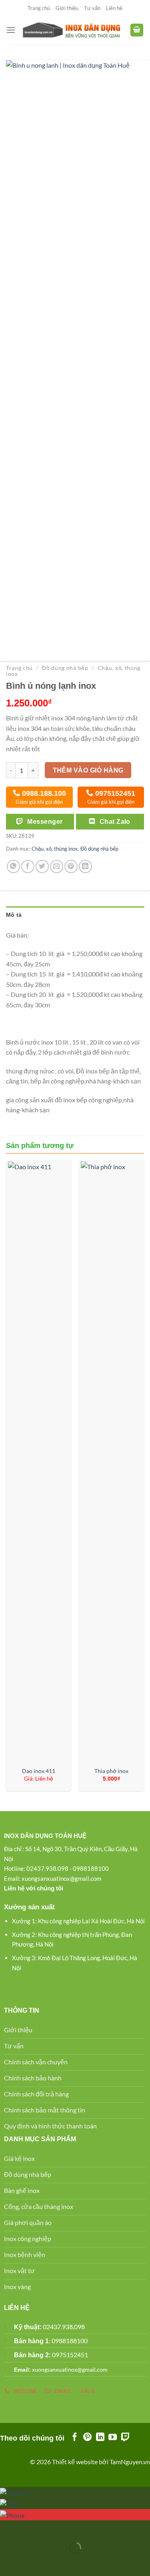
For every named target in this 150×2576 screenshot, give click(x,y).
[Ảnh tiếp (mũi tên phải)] (31, 2562)
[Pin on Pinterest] (71, 866)
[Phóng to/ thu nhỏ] (31, 2528)
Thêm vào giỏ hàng (88, 770)
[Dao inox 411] (39, 1462)
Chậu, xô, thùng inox (55, 849)
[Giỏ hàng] (137, 30)
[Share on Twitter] (42, 866)
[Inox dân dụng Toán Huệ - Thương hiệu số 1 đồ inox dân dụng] (73, 30)
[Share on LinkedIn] (85, 866)
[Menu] (11, 30)
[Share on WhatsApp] (13, 866)
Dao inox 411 (39, 1771)
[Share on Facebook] (28, 866)
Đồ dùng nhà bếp (65, 668)
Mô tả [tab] (14, 915)
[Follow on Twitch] (125, 2438)
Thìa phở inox (111, 1771)
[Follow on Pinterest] (87, 2438)
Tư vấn (92, 8)
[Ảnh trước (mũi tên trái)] (8, 2562)
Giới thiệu (67, 8)
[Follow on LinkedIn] (100, 2438)
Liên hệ (114, 8)
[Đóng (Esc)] (8, 2528)
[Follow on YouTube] (113, 2438)
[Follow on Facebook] (75, 2438)
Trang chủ (39, 8)
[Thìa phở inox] (111, 1462)
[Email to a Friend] (57, 866)
